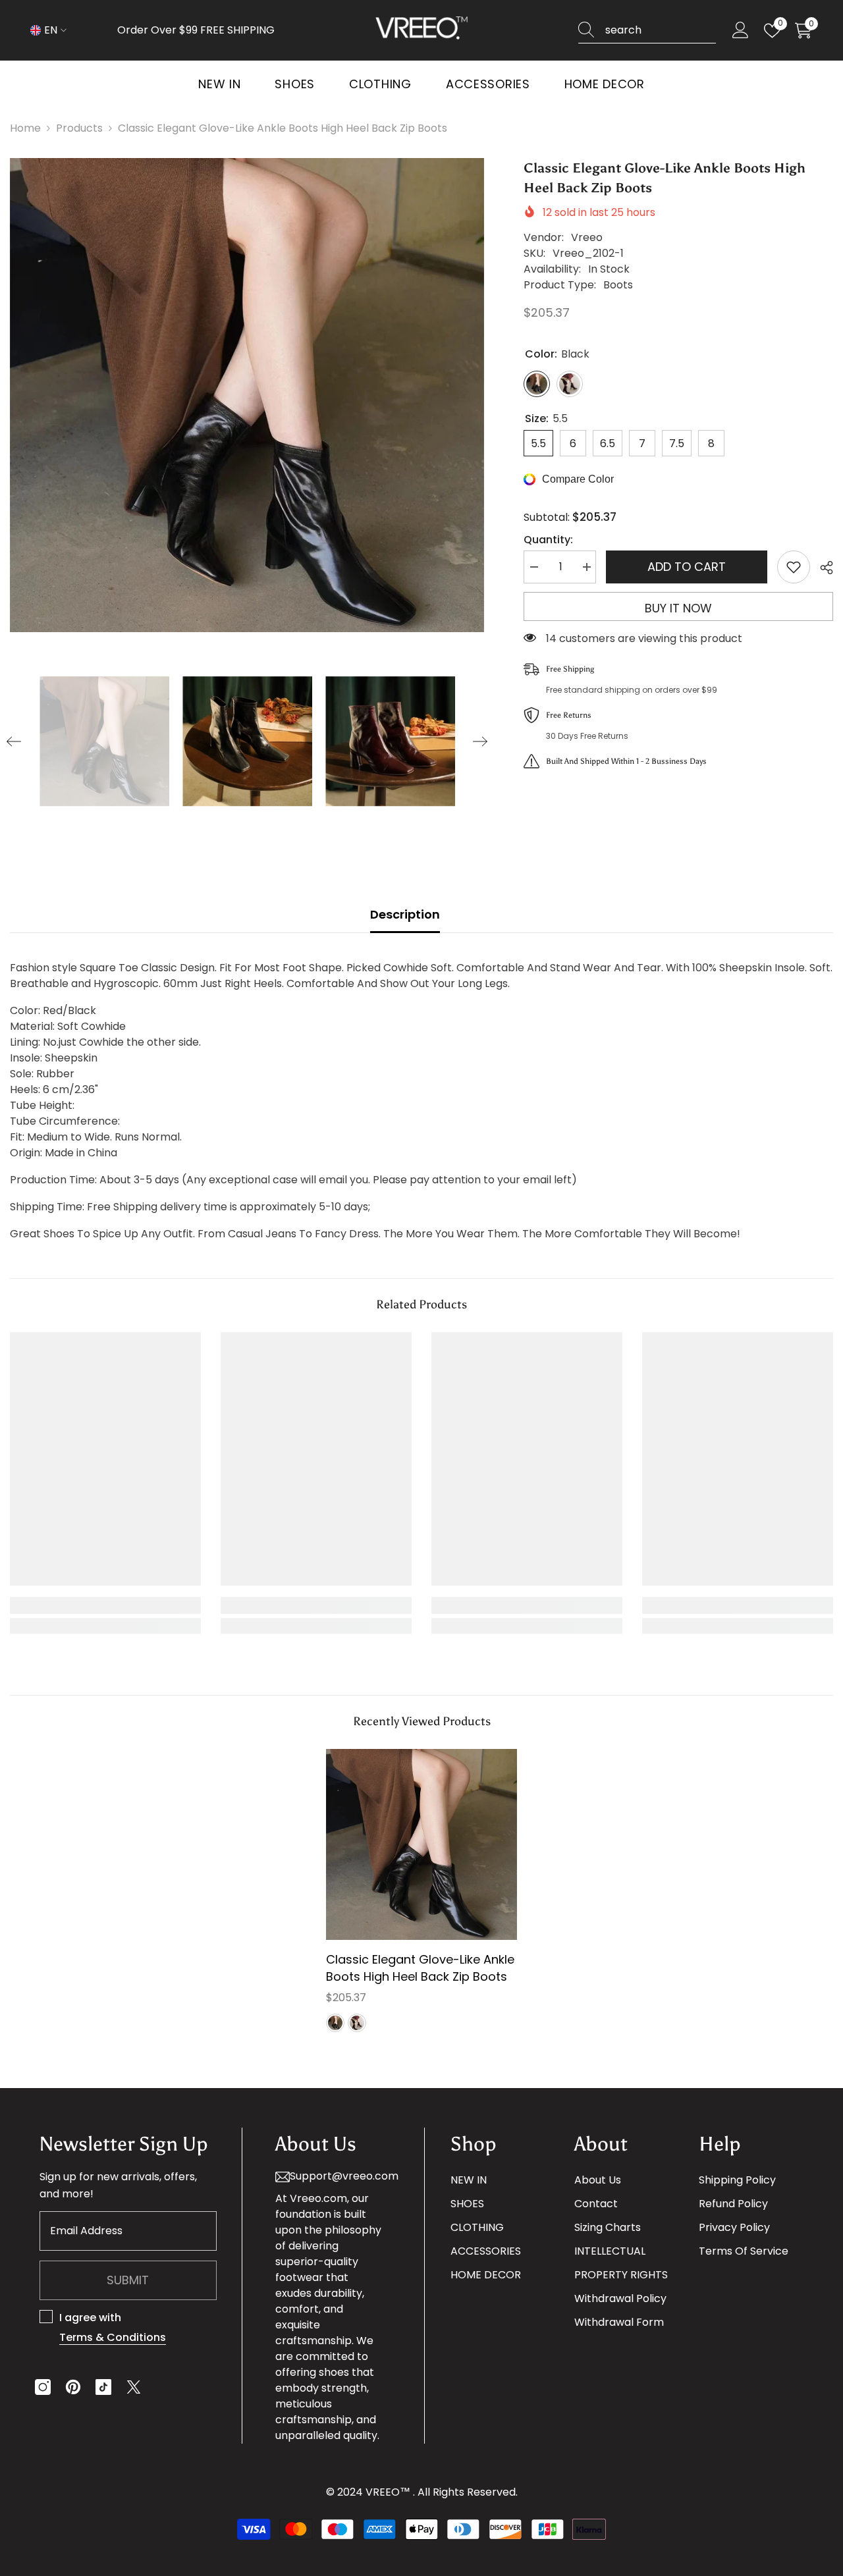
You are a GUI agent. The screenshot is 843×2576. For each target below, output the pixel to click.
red (357, 2023)
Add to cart (687, 567)
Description (405, 914)
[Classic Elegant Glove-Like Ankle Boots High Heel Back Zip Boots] (421, 1844)
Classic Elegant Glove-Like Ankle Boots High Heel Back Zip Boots (420, 1968)
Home (25, 128)
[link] (105, 1605)
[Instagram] (43, 2387)
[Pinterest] (73, 2387)
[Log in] (741, 31)
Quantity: (548, 540)
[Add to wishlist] (794, 567)
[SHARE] (822, 568)
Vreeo (587, 237)
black (335, 2023)
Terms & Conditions (113, 2337)
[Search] (647, 31)
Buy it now (678, 608)
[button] (14, 741)
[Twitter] (134, 2387)
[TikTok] (103, 2387)
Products (79, 128)
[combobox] (661, 30)
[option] (247, 395)
